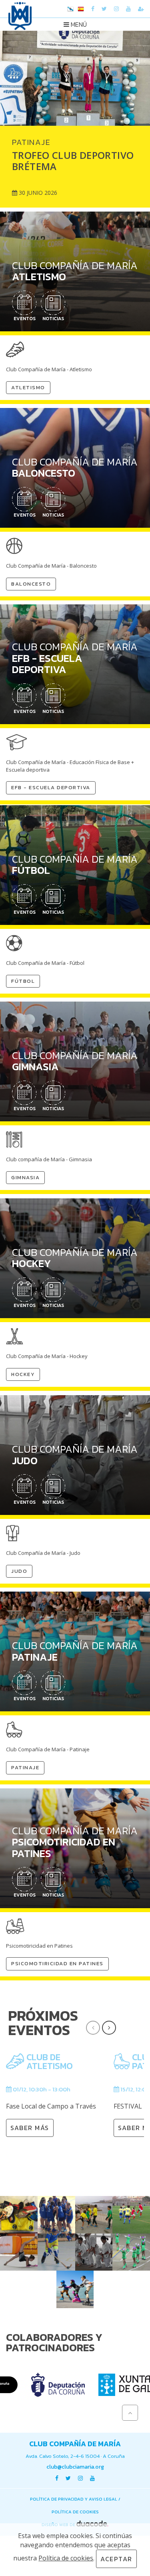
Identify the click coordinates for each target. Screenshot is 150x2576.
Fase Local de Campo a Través (51, 2106)
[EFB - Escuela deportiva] (94, 2215)
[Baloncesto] (56, 2215)
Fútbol (23, 981)
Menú (78, 24)
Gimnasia (25, 1177)
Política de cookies (75, 2512)
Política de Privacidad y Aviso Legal (74, 2499)
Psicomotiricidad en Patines (57, 1963)
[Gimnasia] (19, 2252)
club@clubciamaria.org (75, 2467)
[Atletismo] (19, 2215)
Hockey (23, 1374)
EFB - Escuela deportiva (51, 787)
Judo (19, 1571)
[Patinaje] (131, 2252)
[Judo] (94, 2252)
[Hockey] (56, 2252)
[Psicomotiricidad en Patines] (75, 2289)
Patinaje (25, 1767)
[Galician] (70, 10)
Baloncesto (31, 584)
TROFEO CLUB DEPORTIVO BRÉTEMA (73, 161)
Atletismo (28, 387)
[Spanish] (81, 10)
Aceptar (116, 2559)
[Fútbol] (131, 2215)
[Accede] (141, 9)
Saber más (30, 2128)
